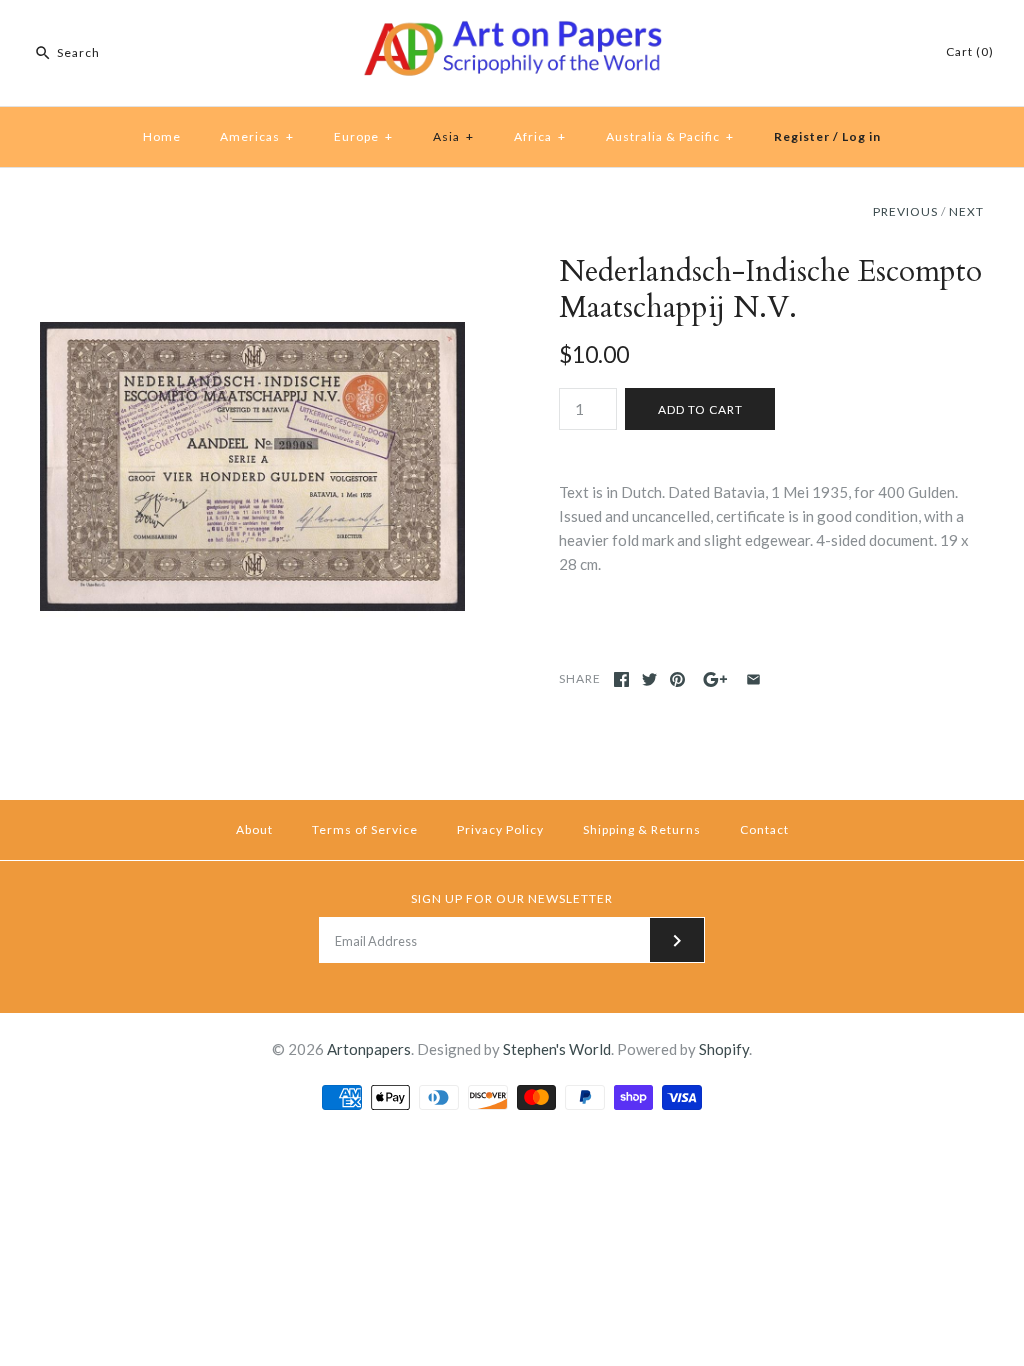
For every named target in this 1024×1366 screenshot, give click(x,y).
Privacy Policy (500, 829)
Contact (764, 829)
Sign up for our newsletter (512, 898)
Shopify (724, 1049)
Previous (905, 211)
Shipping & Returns (642, 829)
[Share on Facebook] (621, 679)
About (254, 829)
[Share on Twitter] (649, 679)
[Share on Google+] (715, 679)
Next (966, 211)
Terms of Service (365, 829)
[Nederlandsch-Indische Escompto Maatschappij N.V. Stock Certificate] (252, 266)
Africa (540, 136)
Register (802, 136)
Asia (453, 136)
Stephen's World (557, 1049)
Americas (257, 136)
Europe (363, 136)
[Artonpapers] (512, 32)
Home (162, 136)
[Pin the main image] (677, 679)
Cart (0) (970, 51)
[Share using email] (753, 679)
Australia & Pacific (670, 136)
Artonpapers (369, 1049)
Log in (861, 136)
